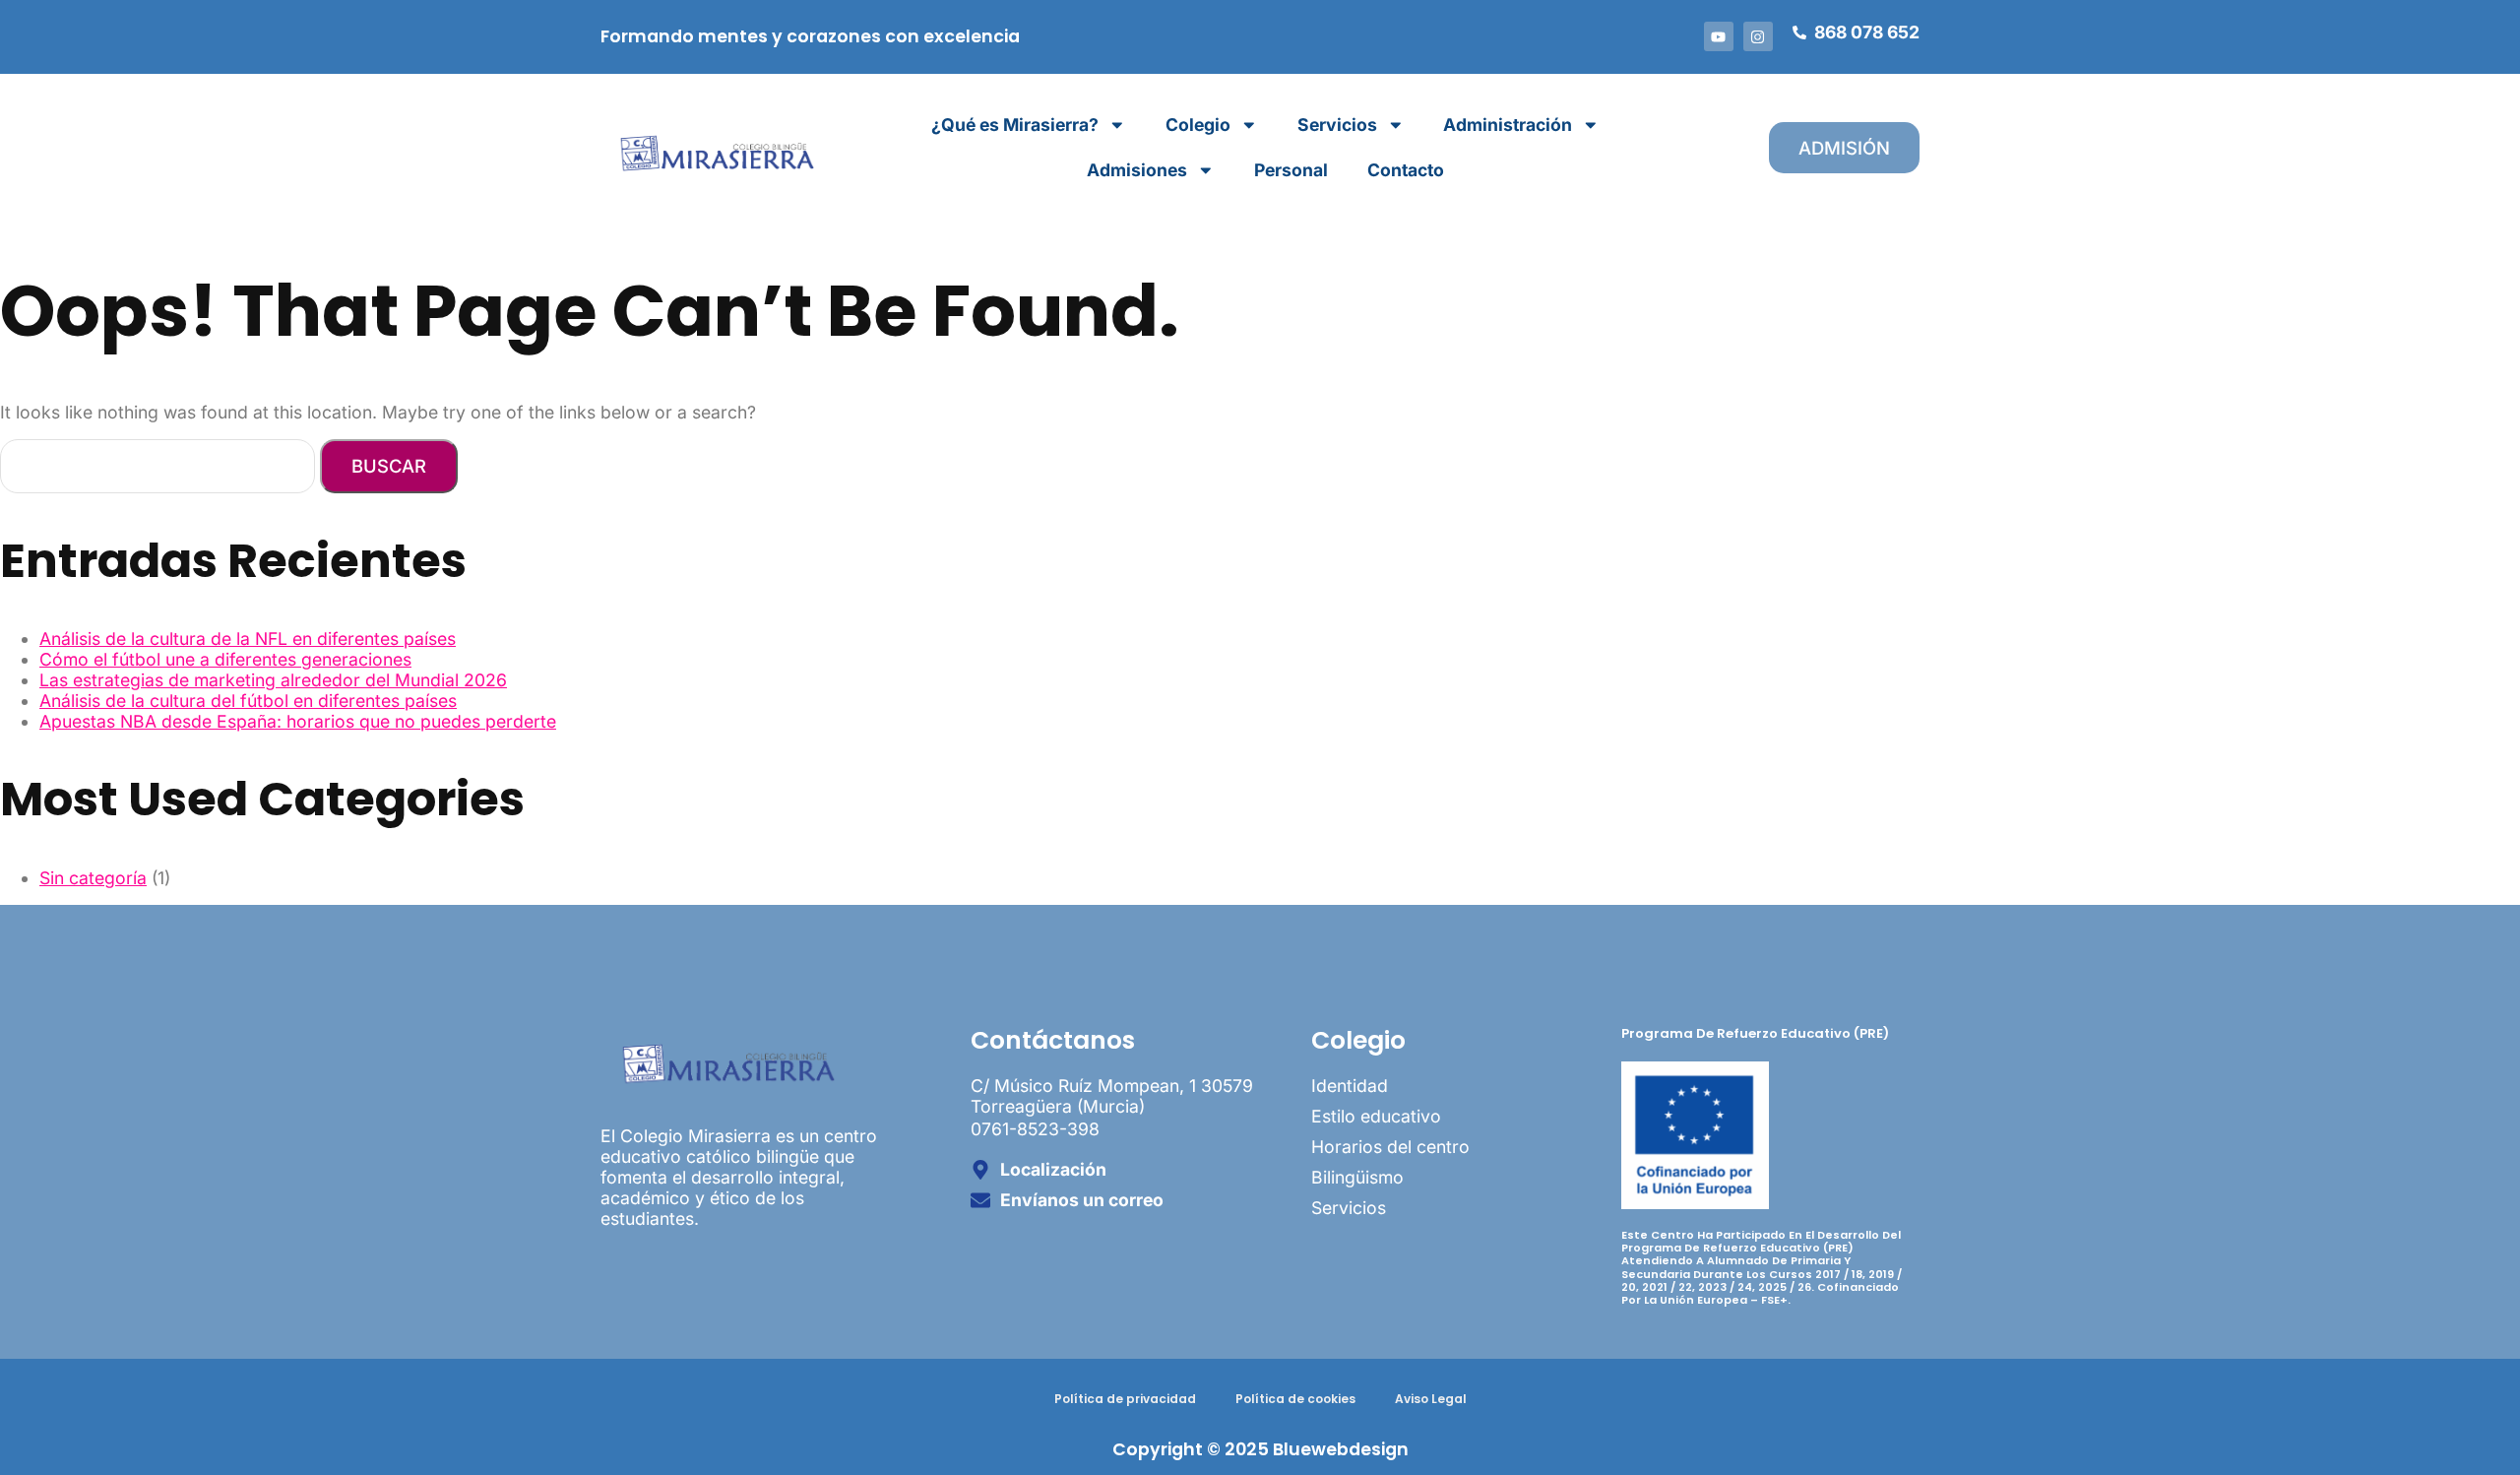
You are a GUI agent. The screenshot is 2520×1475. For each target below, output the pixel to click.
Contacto (1406, 170)
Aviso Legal (1431, 1399)
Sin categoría (93, 878)
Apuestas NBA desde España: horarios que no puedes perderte (298, 721)
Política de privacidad (1125, 1399)
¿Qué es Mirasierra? (1015, 125)
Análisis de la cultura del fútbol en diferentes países (248, 701)
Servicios (1337, 125)
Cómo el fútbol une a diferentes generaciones (225, 659)
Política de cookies (1295, 1399)
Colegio (1198, 125)
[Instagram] (1758, 36)
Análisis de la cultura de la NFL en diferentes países (248, 639)
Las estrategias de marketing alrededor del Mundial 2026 (273, 680)
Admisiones (1137, 170)
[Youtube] (1719, 36)
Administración (1508, 125)
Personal (1291, 170)
